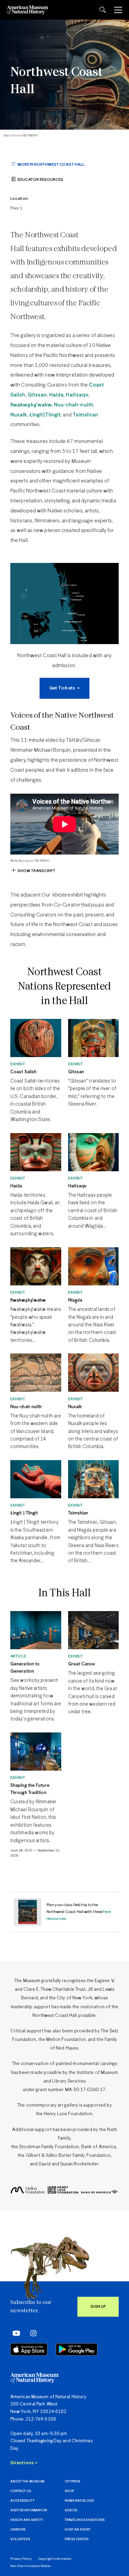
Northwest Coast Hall (56, 81)
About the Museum (27, 2482)
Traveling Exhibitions (85, 2520)
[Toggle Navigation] (118, 10)
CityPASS (72, 2482)
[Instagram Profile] (31, 2333)
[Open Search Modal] (103, 10)
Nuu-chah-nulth (74, 405)
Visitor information (29, 2510)
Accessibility (22, 2501)
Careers (18, 2530)
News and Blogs (79, 2501)
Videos (71, 2510)
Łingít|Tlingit (45, 415)
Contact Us (21, 2491)
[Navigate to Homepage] (28, 10)
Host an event (78, 2530)
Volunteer (20, 2539)
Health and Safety (27, 2520)
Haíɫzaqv (77, 395)
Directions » (24, 2463)
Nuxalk (19, 415)
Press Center (77, 2539)
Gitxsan (37, 395)
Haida (57, 395)
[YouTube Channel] (15, 2333)
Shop (69, 2491)
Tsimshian (85, 415)
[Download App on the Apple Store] (29, 2349)
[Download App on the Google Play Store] (77, 2349)
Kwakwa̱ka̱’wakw (31, 405)
